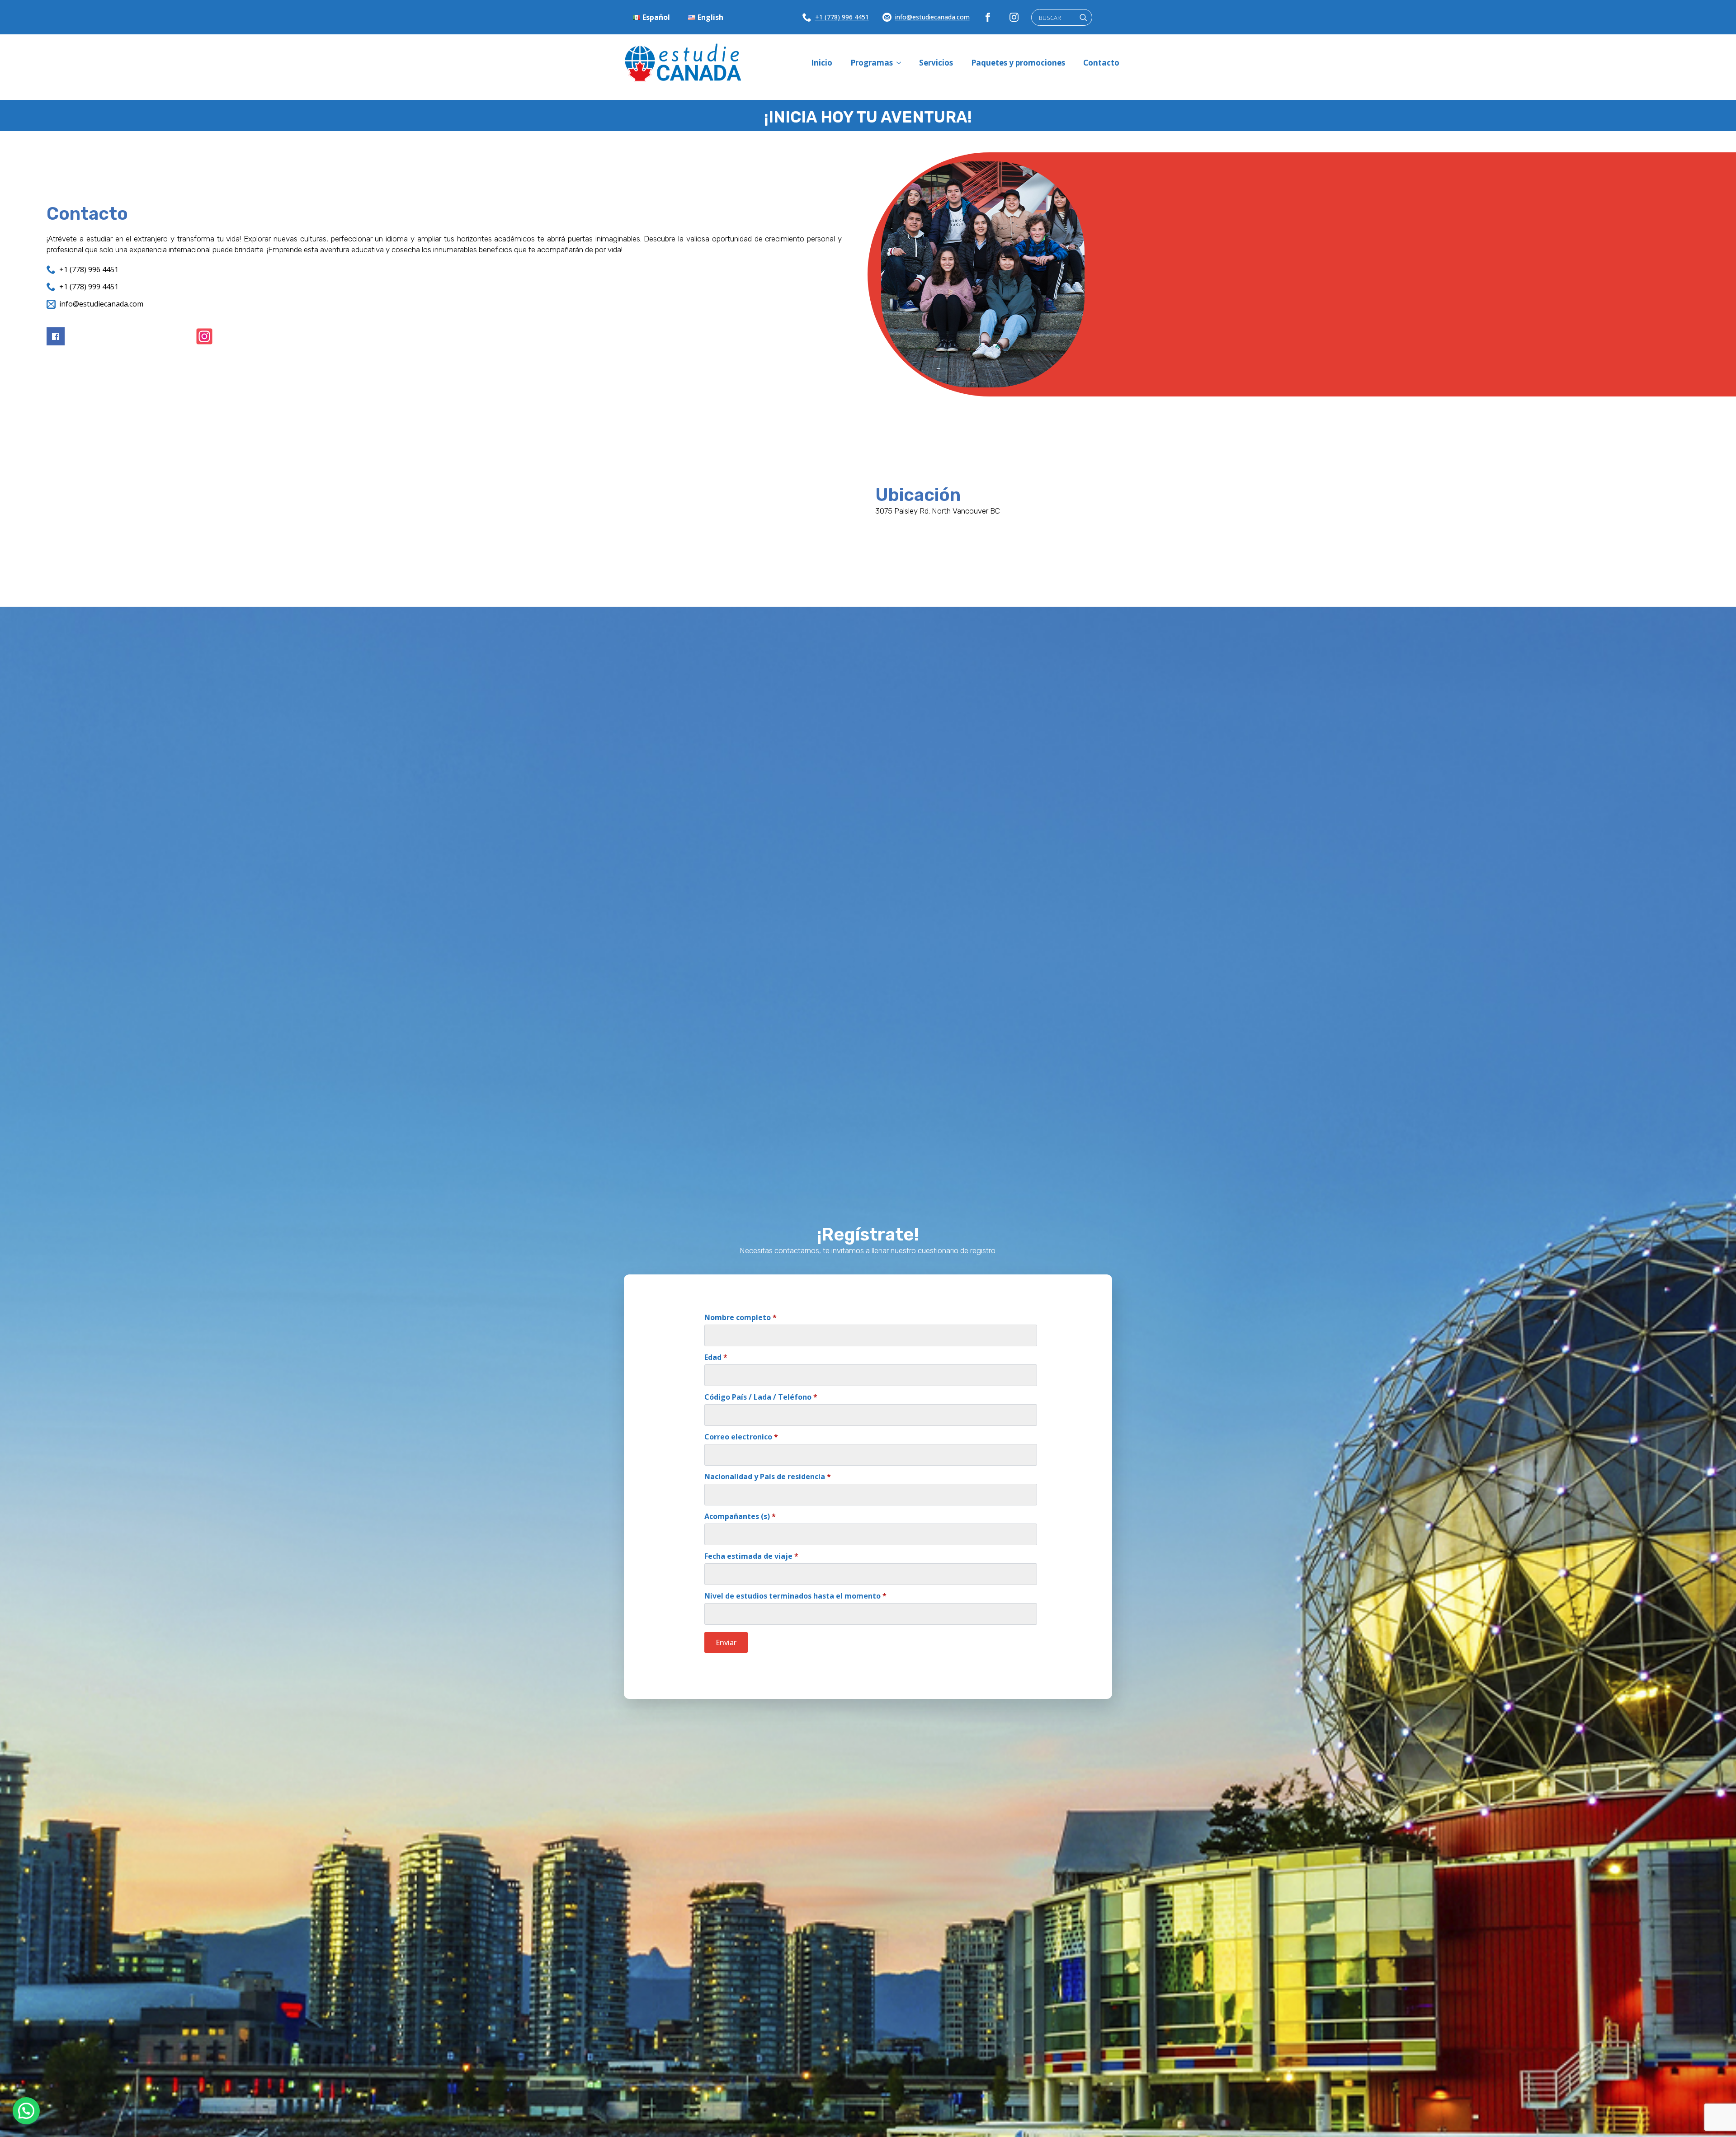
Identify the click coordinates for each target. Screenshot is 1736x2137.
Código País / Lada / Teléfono (761, 1397)
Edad (716, 1357)
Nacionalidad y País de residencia (768, 1477)
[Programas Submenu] (901, 63)
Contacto (1101, 63)
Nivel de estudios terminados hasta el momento (795, 1596)
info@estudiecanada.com (932, 17)
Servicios (936, 63)
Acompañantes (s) (740, 1516)
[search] (1083, 18)
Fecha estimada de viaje (751, 1556)
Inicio (822, 63)
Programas (872, 63)
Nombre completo (741, 1317)
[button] (26, 2111)
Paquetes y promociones (1018, 63)
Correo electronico (741, 1437)
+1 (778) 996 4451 (842, 17)
